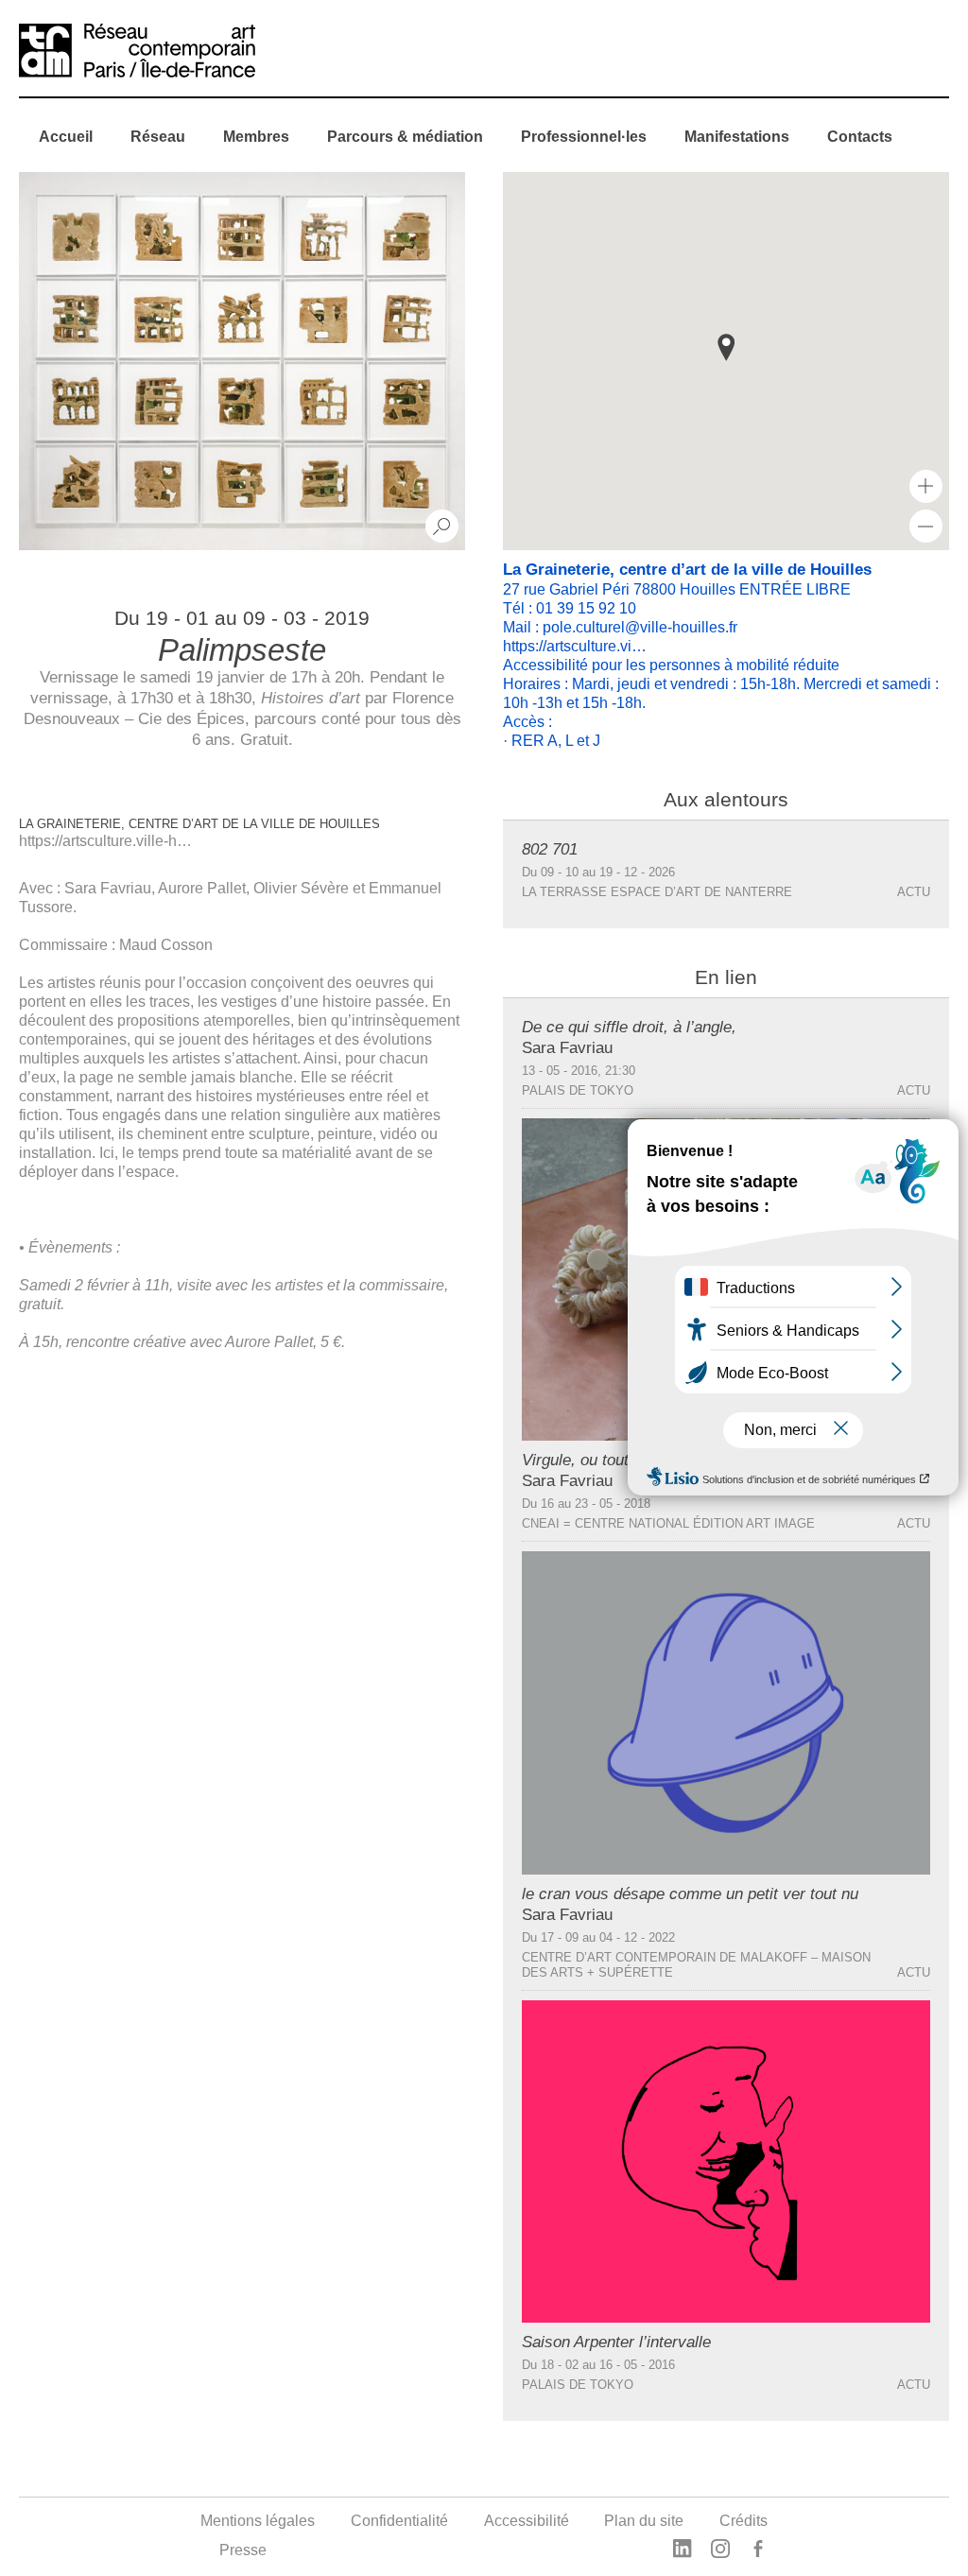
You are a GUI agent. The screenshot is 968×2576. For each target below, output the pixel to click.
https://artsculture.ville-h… (105, 841)
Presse (243, 2550)
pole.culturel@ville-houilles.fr (640, 627)
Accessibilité (527, 2521)
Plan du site (644, 2521)
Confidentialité (399, 2521)
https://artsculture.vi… (575, 646)
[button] (726, 347)
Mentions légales (258, 2521)
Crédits (743, 2521)
